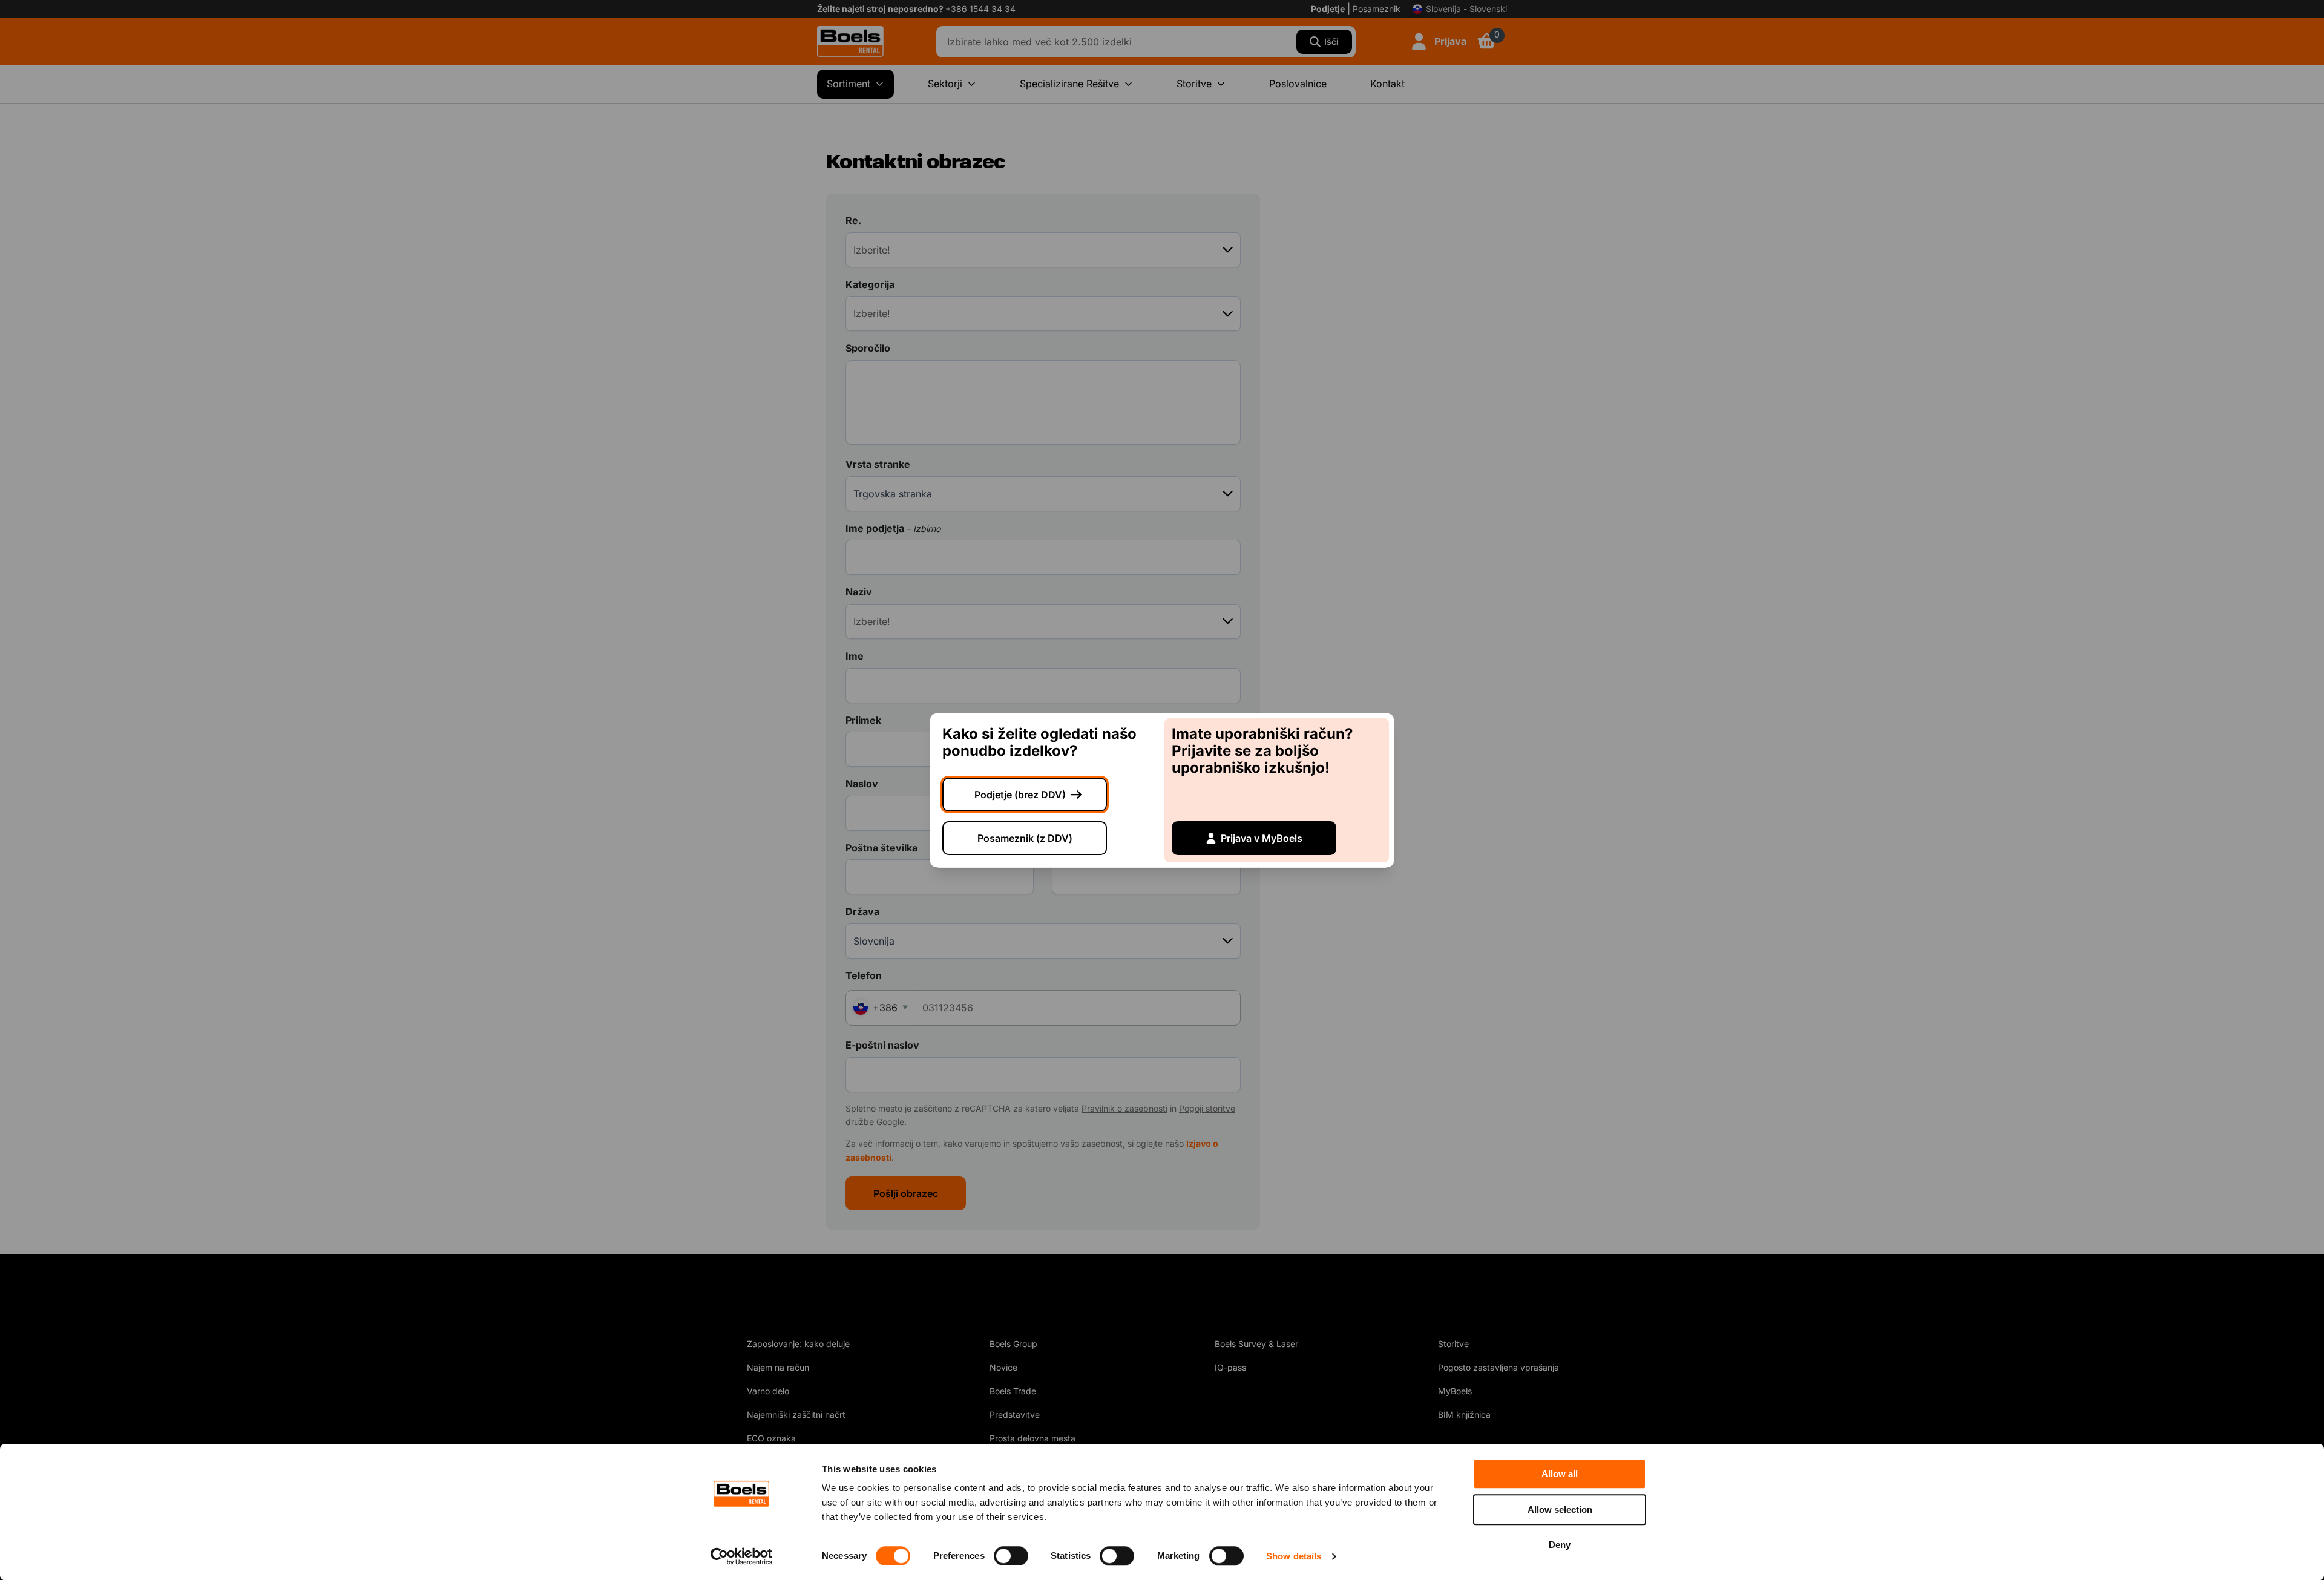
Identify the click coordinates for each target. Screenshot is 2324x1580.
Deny (1560, 1545)
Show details (1294, 1556)
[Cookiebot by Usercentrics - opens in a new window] (742, 1556)
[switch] (1011, 1556)
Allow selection (1560, 1510)
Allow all (1560, 1474)
